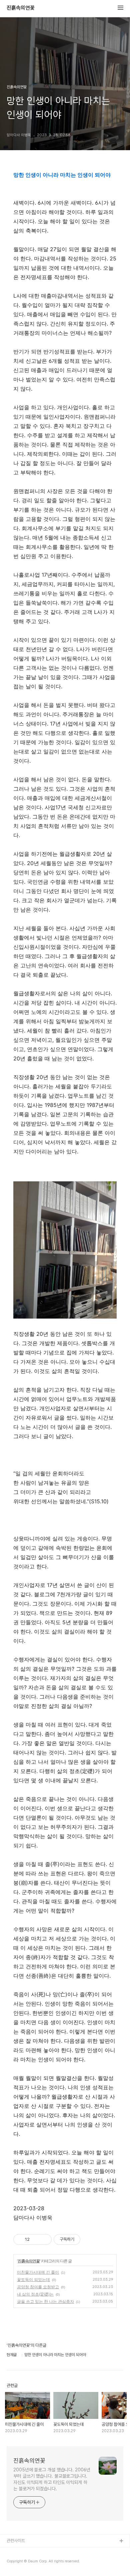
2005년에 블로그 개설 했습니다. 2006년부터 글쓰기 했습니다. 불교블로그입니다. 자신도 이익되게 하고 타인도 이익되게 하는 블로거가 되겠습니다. (52, 2479)
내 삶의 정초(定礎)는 (35, 2294)
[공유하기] (36, 2239)
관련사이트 (16, 2541)
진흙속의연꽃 (21, 8)
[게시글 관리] (44, 2239)
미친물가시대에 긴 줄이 (38, 2272)
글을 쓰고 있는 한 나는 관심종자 (45, 2301)
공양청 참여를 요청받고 (38, 2287)
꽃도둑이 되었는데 (33, 2279)
